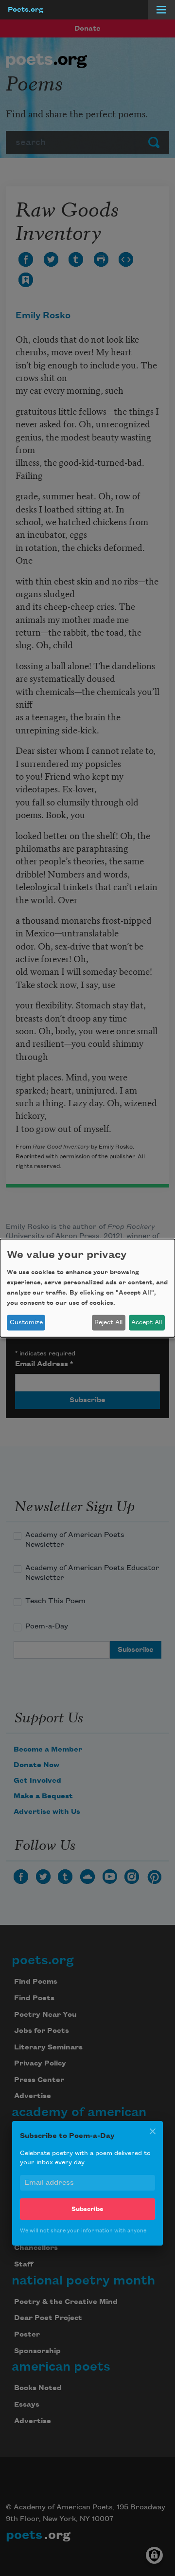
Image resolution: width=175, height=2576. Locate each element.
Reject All (108, 1322)
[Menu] (161, 10)
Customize (26, 1322)
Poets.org (26, 10)
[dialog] (87, 1288)
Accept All (147, 1322)
